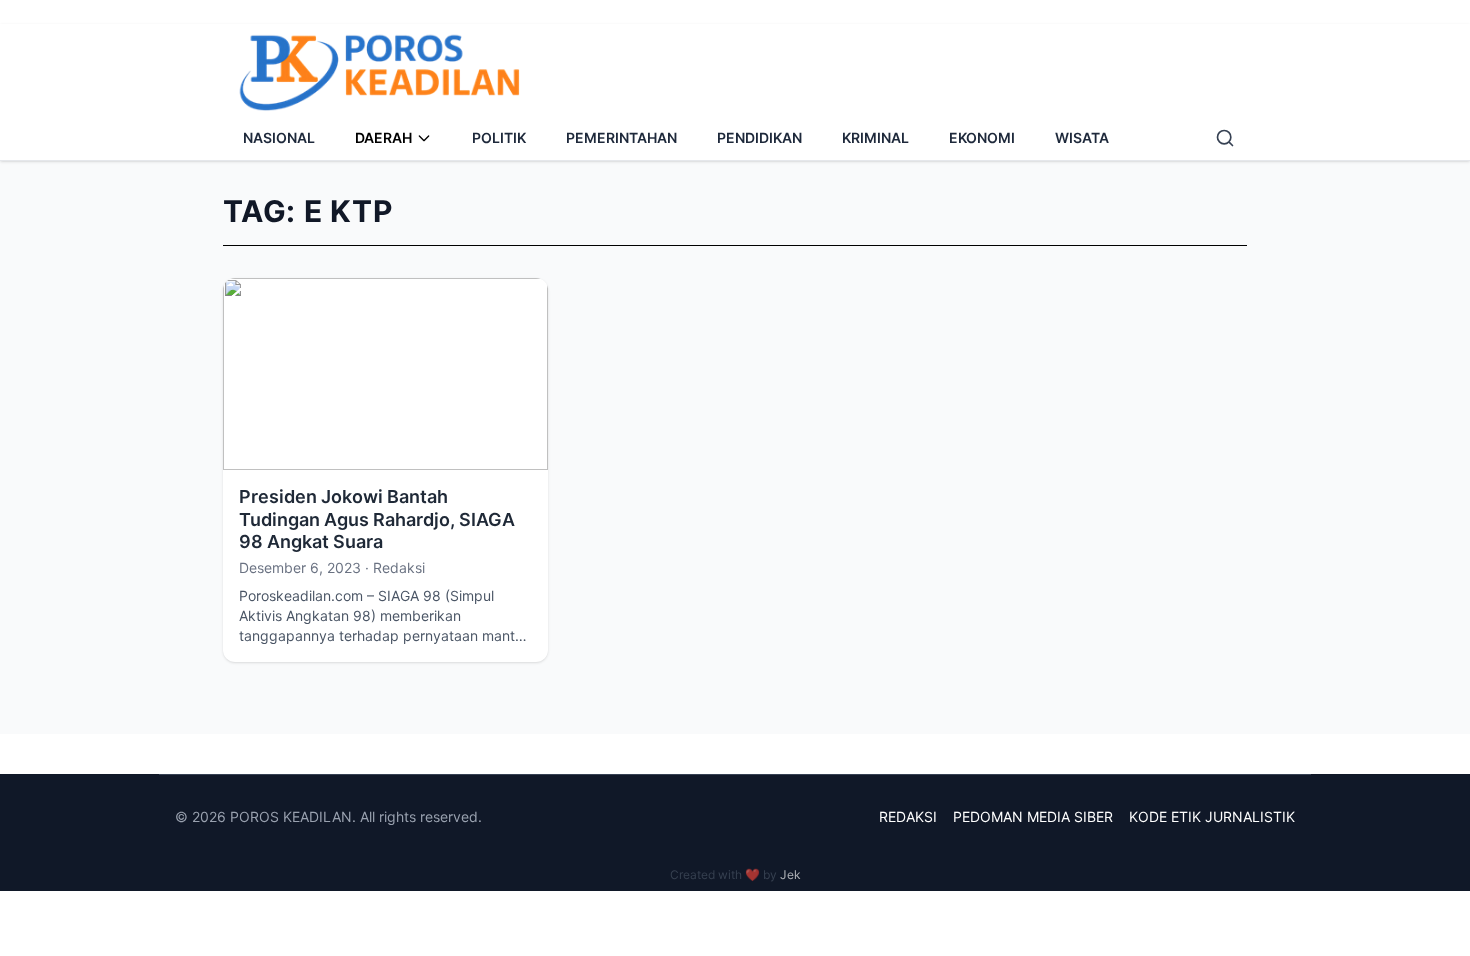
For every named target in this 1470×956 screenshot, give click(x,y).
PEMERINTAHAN (621, 137)
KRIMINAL (875, 137)
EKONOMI (982, 137)
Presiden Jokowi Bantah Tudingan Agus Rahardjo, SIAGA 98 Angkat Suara (377, 519)
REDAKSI (908, 816)
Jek (790, 874)
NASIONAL (279, 137)
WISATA (1082, 137)
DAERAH (383, 137)
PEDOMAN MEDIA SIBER (1033, 816)
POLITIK (499, 137)
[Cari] (1225, 138)
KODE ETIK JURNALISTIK (1212, 816)
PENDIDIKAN (759, 137)
